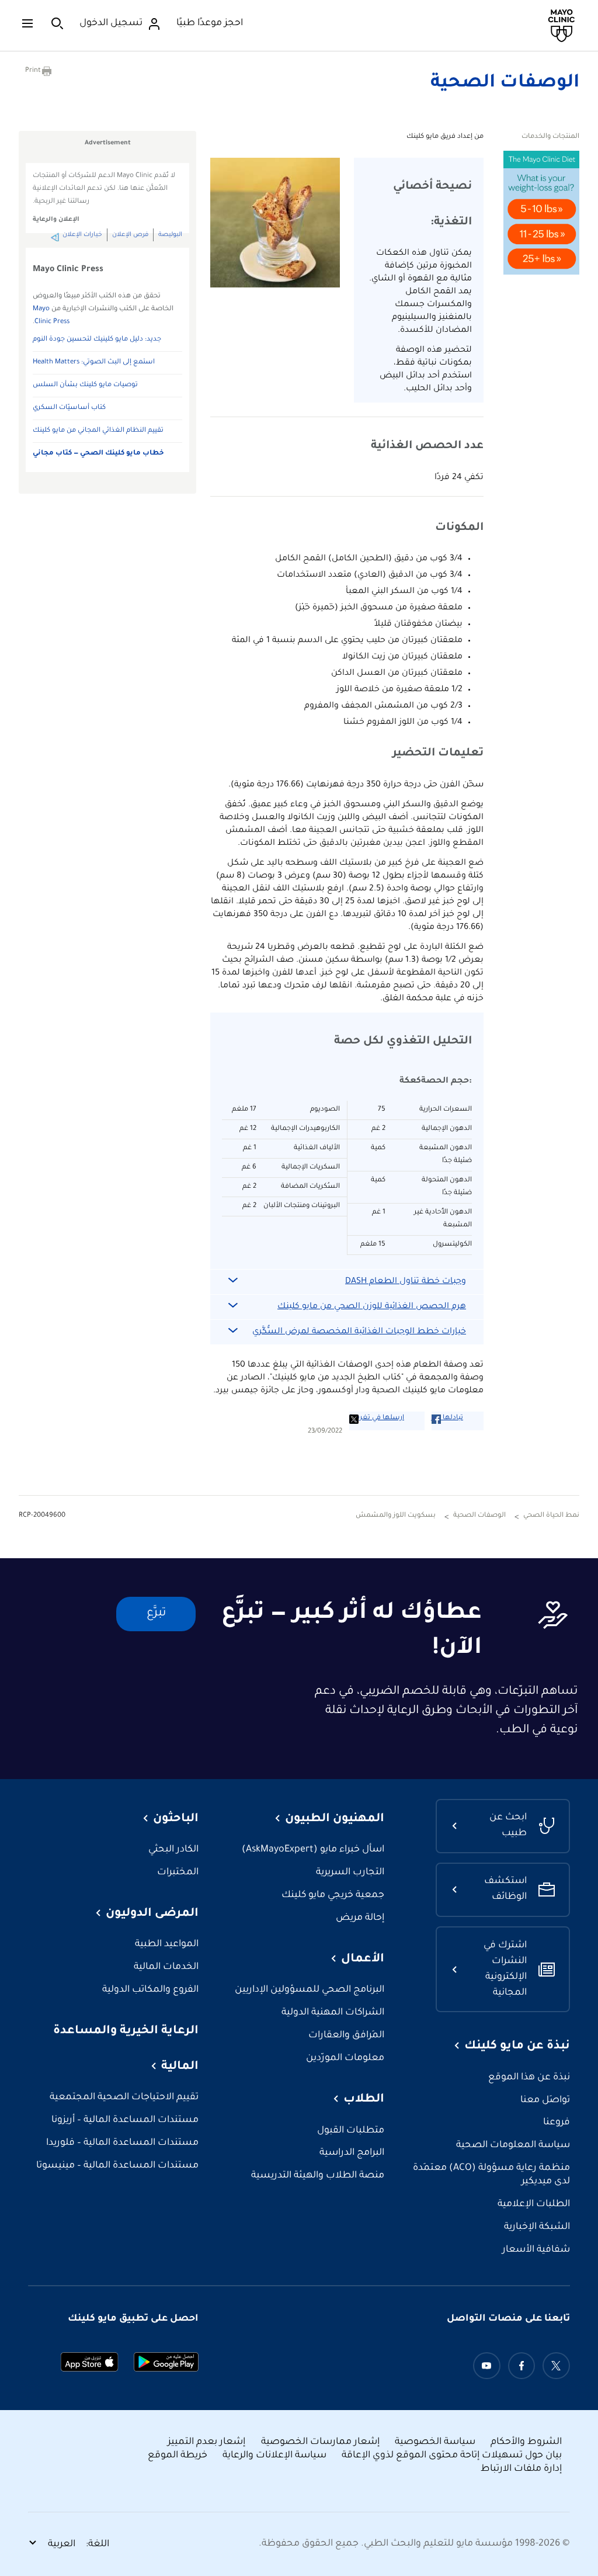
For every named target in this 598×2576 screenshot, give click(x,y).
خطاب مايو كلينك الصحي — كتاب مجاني (98, 454)
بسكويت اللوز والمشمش (396, 1516)
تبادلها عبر (447, 1418)
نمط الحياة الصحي (551, 1516)
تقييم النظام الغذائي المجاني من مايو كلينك (98, 431)
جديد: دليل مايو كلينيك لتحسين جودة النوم (97, 340)
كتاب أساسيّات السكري (69, 408)
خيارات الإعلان (82, 235)
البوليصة (170, 235)
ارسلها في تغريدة (377, 1418)
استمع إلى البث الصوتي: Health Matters (94, 363)
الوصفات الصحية (505, 84)
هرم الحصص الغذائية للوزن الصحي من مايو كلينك (372, 1307)
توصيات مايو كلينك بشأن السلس (85, 385)
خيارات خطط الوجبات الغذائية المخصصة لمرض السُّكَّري (359, 1332)
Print (33, 71)
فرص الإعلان (130, 235)
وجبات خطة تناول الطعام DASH (406, 1282)
